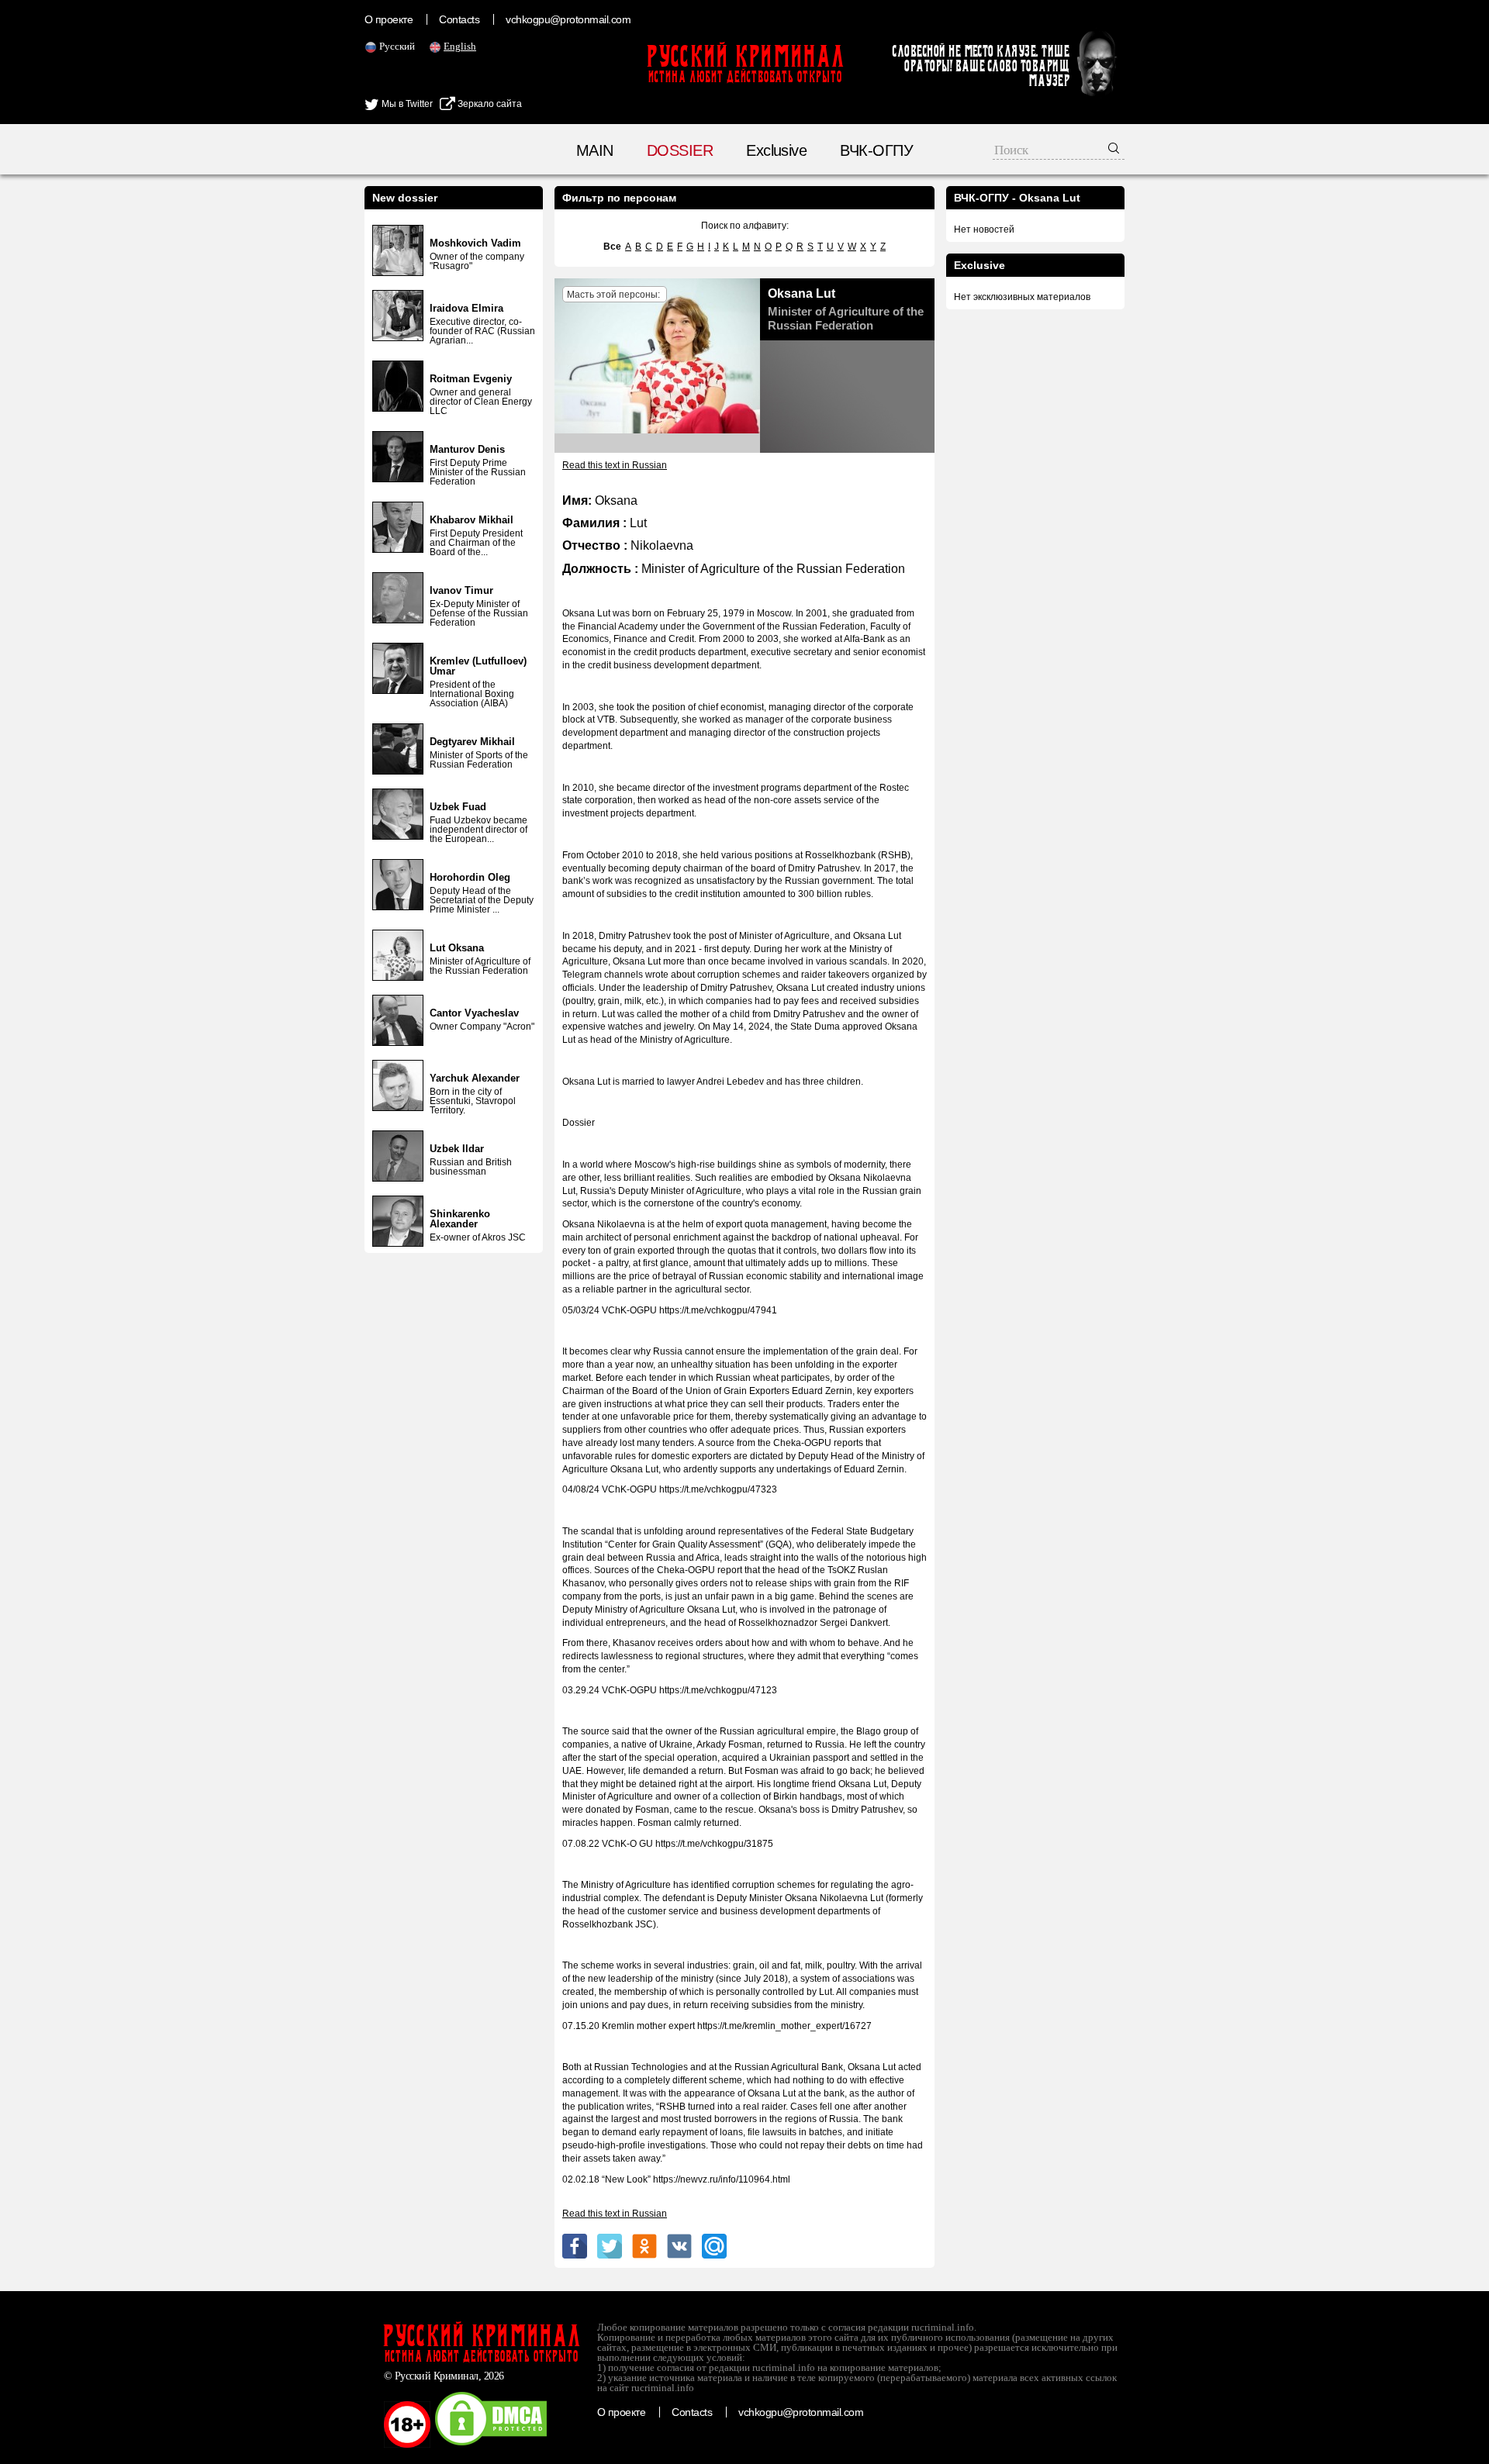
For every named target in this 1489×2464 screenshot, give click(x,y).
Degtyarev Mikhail (472, 742)
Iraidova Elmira (466, 308)
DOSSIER (680, 150)
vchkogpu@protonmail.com (568, 19)
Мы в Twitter (406, 104)
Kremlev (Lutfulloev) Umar (478, 666)
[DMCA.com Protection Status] (491, 2445)
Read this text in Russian (615, 465)
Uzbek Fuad (458, 807)
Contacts (459, 19)
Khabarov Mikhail (472, 520)
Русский (397, 46)
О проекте (389, 19)
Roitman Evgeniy (471, 379)
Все (612, 247)
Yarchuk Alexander (475, 1078)
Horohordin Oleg (470, 877)
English (460, 46)
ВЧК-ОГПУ (876, 150)
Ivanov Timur (461, 590)
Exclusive (776, 150)
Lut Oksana (457, 948)
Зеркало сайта (489, 104)
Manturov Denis (467, 449)
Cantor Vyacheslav (474, 1013)
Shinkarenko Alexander (460, 1219)
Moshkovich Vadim (475, 243)
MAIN (595, 150)
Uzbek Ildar (457, 1149)
